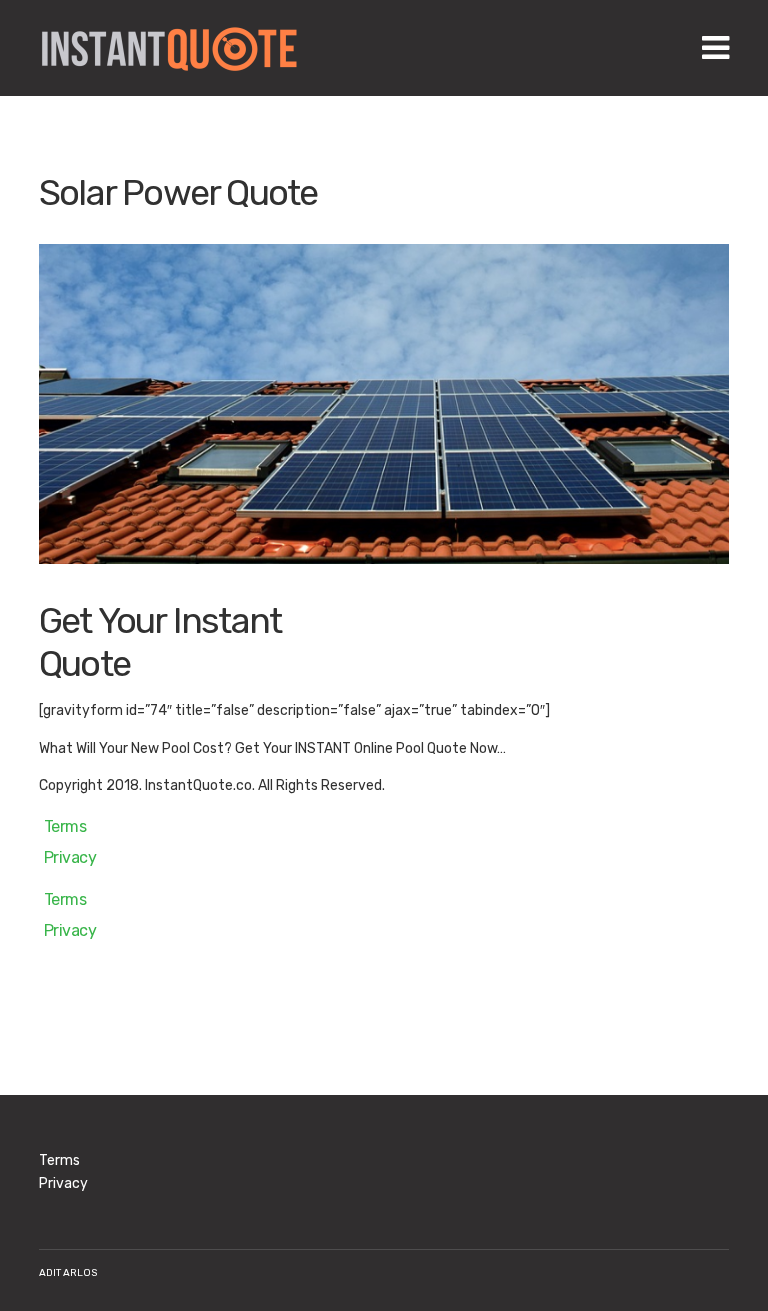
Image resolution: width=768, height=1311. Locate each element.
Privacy (70, 857)
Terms (65, 826)
